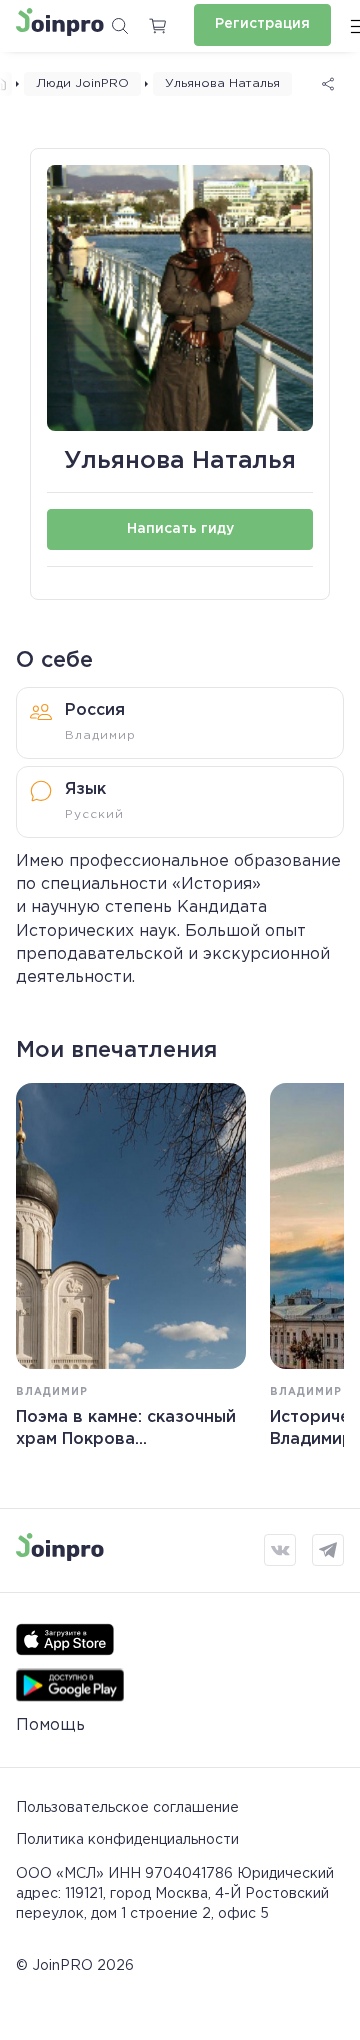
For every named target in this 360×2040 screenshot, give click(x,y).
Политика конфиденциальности (127, 1840)
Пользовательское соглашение (127, 1808)
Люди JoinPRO (82, 83)
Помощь (50, 1725)
